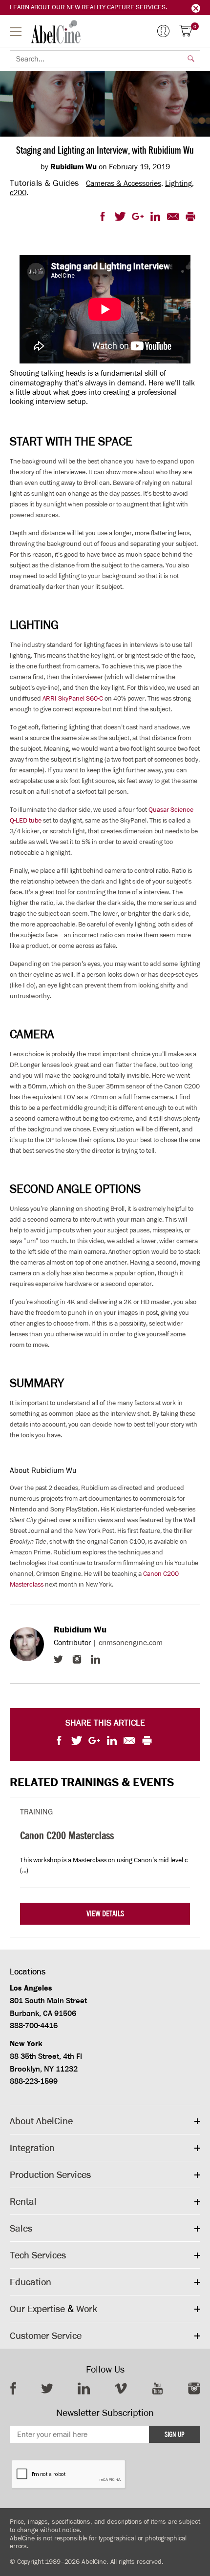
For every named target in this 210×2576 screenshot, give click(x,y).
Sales (21, 2228)
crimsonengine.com (131, 1642)
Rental (23, 2201)
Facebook (13, 2388)
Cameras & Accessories (124, 183)
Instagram (77, 1659)
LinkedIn (95, 1659)
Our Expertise (37, 2309)
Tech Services (38, 2255)
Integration (32, 2148)
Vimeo (121, 2388)
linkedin (84, 2388)
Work (87, 2309)
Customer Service (46, 2335)
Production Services (50, 2174)
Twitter (58, 1659)
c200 (18, 192)
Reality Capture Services (124, 7)
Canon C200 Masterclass (67, 1835)
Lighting (178, 183)
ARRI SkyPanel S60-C (73, 698)
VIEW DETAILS (105, 1914)
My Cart (195, 27)
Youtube (157, 2388)
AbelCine (56, 32)
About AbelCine (41, 2121)
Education (31, 2282)
